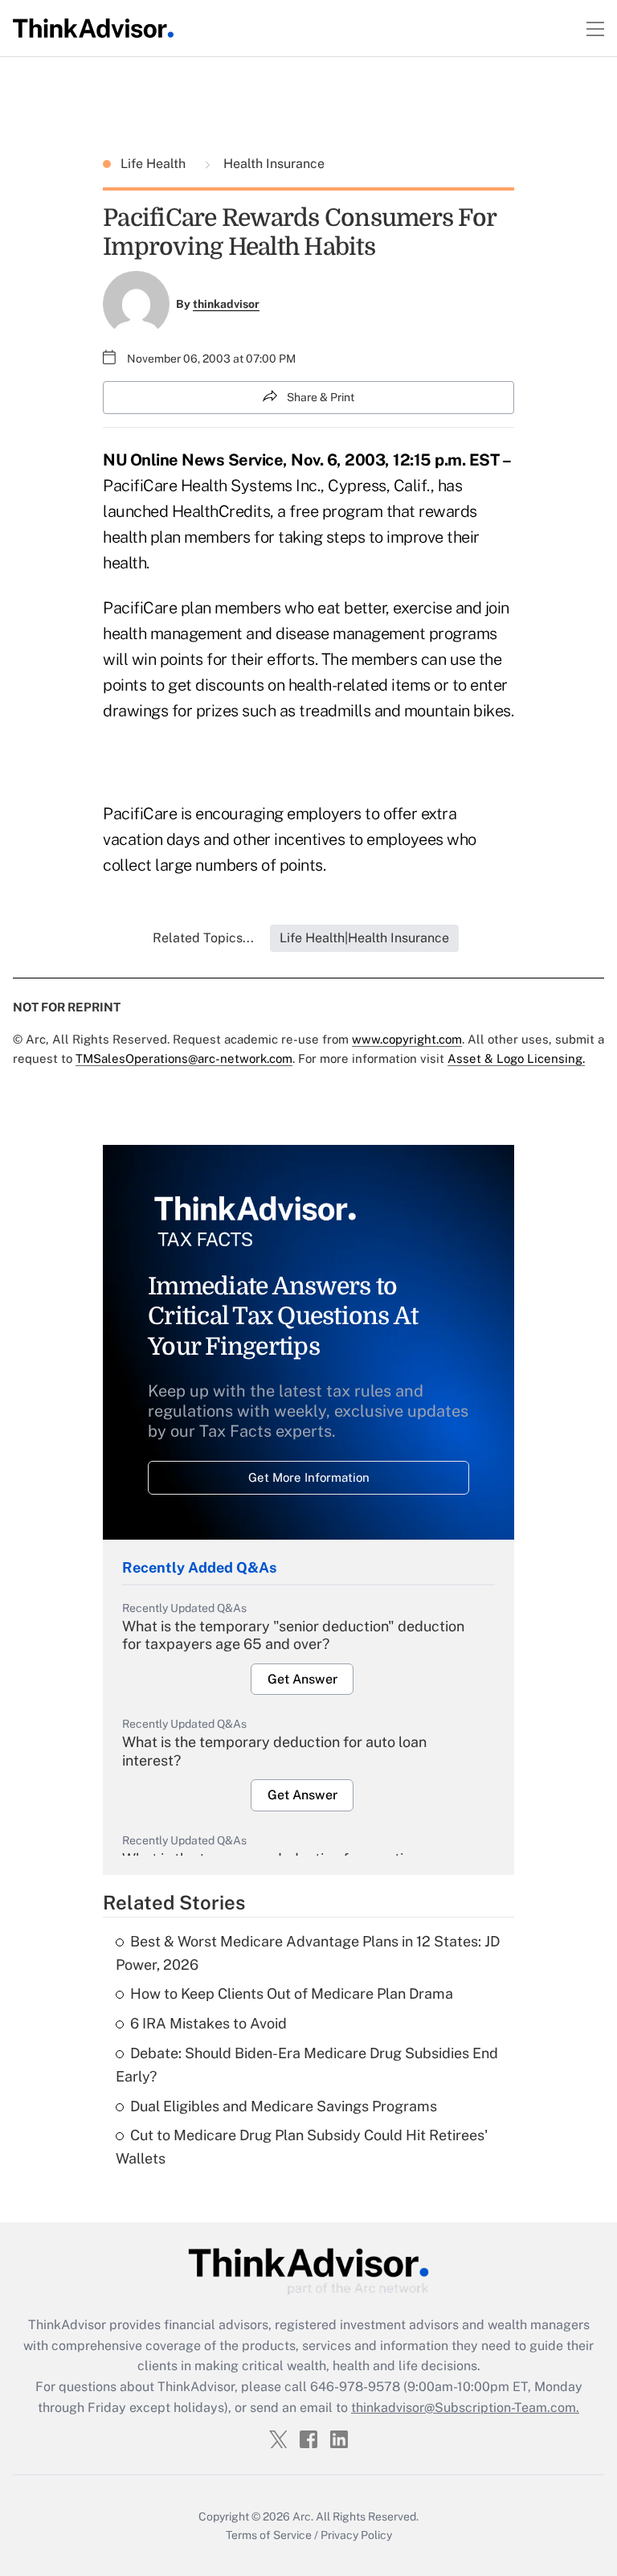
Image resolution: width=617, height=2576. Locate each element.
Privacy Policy (356, 2535)
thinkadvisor (226, 304)
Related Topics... (203, 938)
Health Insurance (272, 164)
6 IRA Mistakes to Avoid (208, 2023)
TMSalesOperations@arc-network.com (184, 1058)
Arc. (303, 2517)
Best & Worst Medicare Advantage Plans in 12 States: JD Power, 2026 (308, 1953)
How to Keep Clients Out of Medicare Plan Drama (292, 1994)
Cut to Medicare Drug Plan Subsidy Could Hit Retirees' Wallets (302, 2147)
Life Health (155, 164)
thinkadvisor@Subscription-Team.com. (465, 2408)
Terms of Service (269, 2535)
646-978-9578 (355, 2387)
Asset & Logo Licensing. (516, 1058)
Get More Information (309, 1477)
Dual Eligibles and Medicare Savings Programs (284, 2106)
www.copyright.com (407, 1039)
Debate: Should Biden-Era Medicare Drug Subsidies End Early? (307, 2065)
